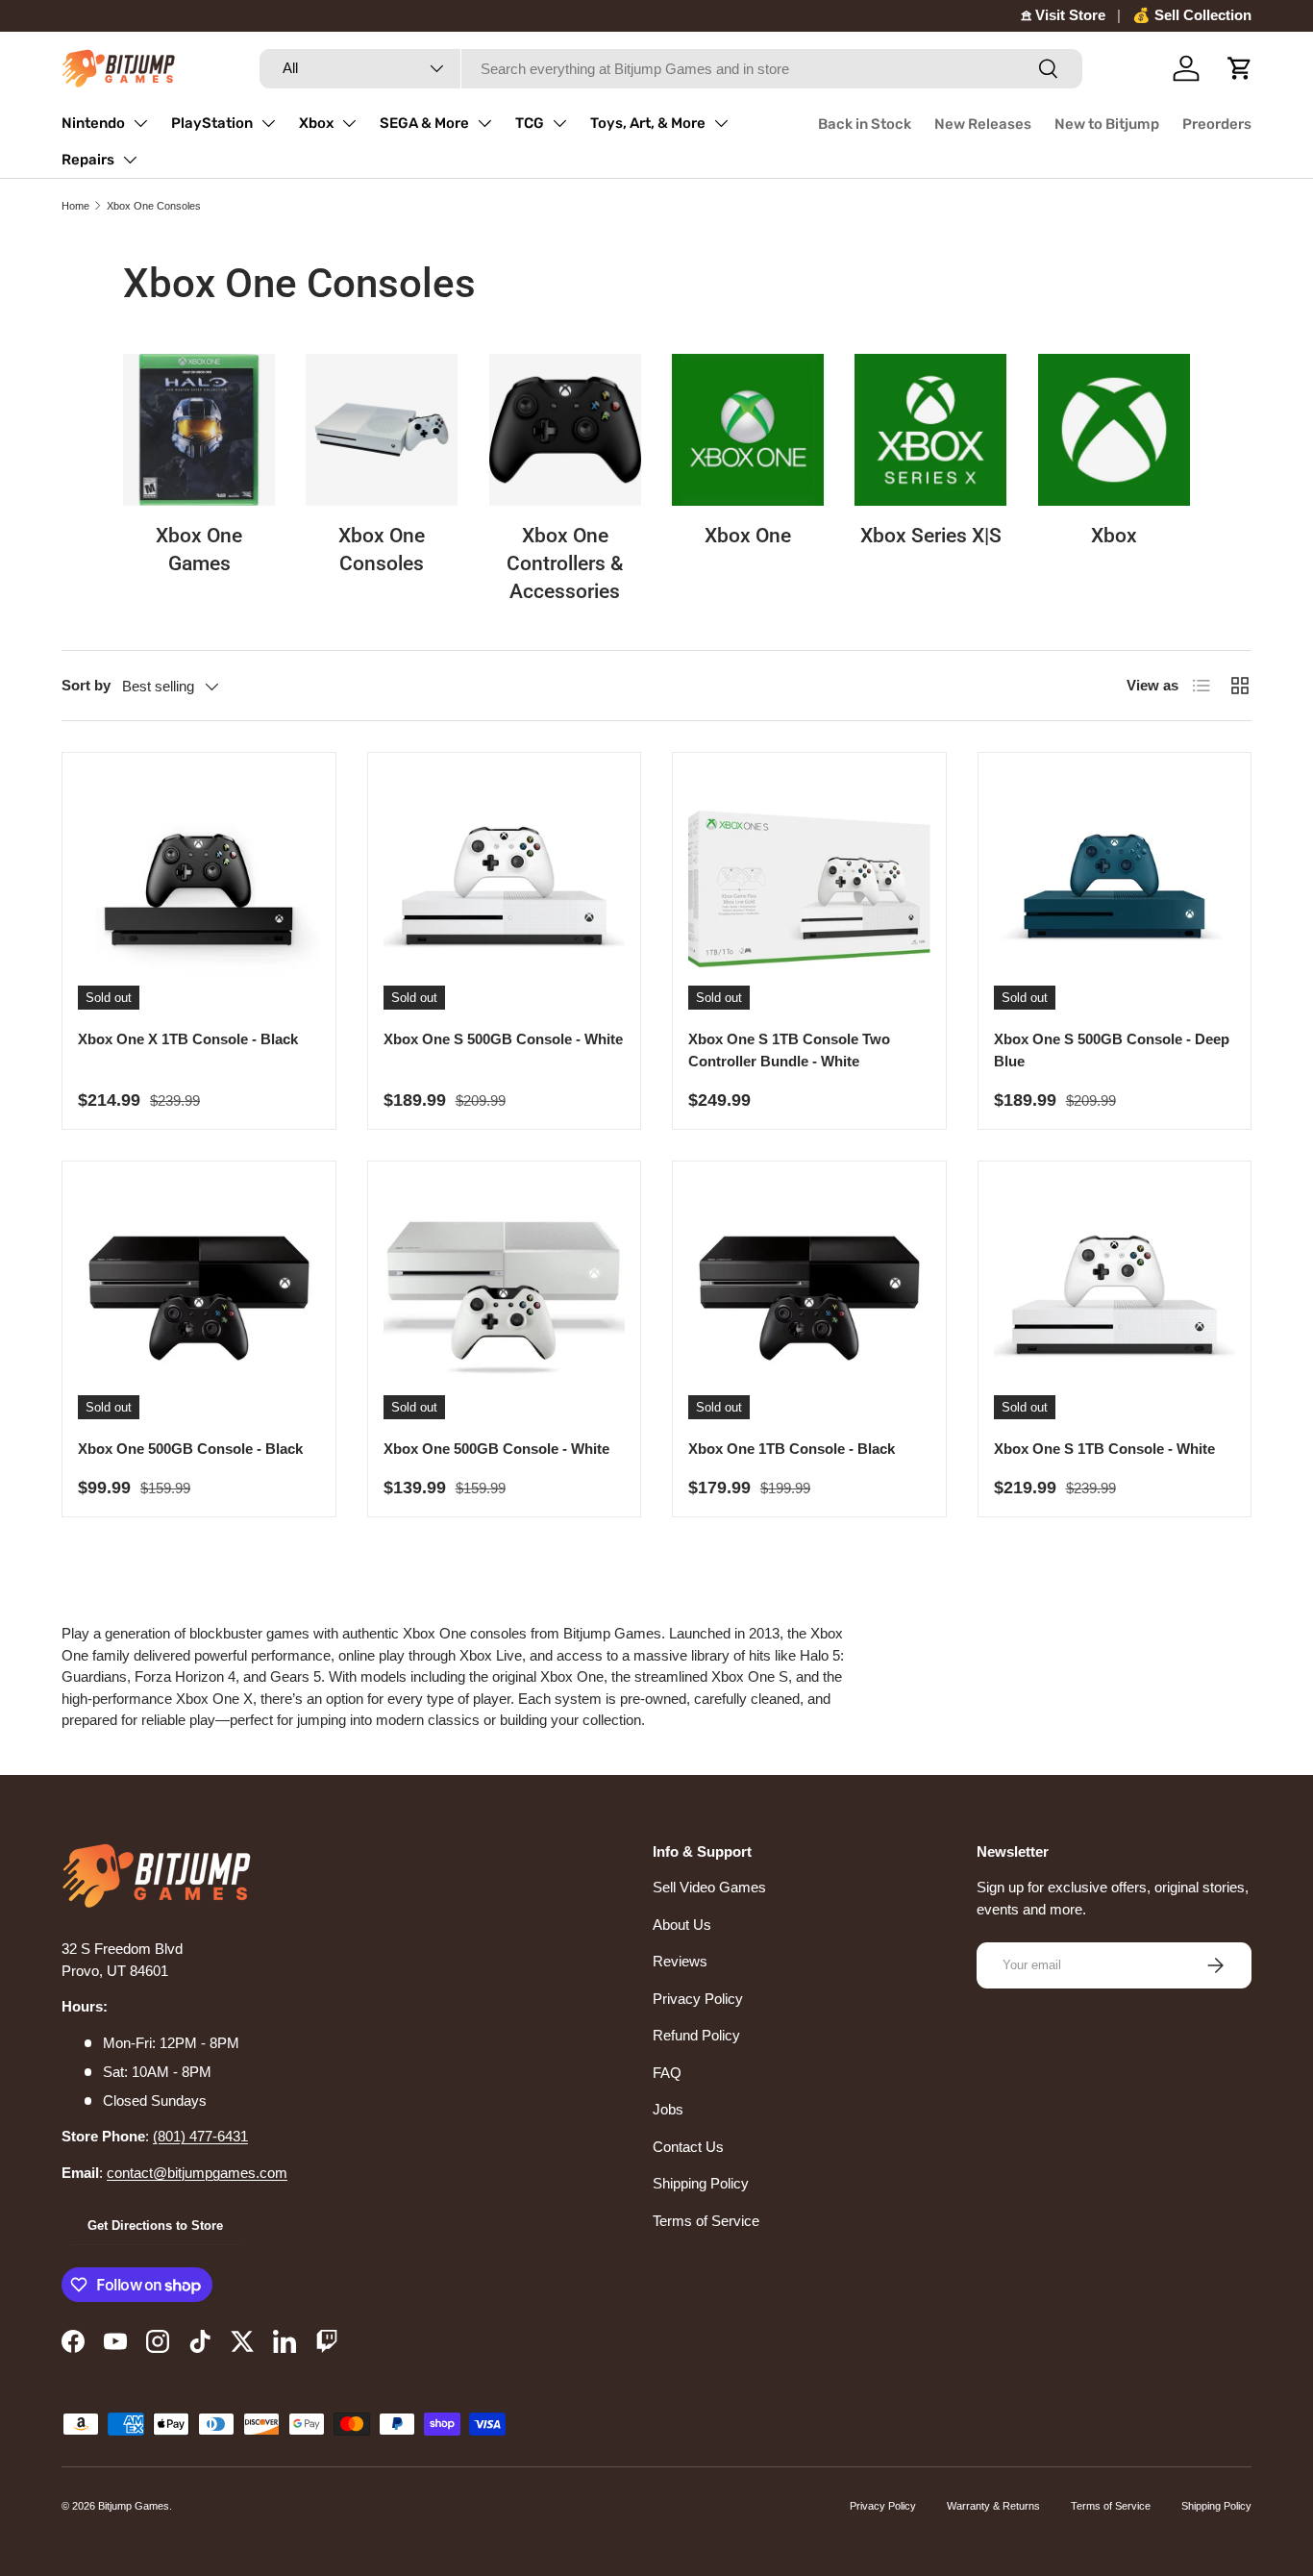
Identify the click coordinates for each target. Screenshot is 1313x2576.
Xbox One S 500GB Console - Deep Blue (1112, 1050)
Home (75, 206)
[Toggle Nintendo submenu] (140, 123)
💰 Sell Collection (1192, 15)
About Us (682, 1925)
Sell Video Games (709, 1887)
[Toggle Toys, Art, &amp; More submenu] (721, 123)
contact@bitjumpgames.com (197, 2173)
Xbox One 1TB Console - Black (792, 1449)
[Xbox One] (748, 430)
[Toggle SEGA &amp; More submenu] (484, 123)
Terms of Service (706, 2221)
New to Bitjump (1107, 124)
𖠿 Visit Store (1063, 15)
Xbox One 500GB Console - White (496, 1449)
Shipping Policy (701, 2183)
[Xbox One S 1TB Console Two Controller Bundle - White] (809, 889)
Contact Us (688, 2147)
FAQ (667, 2073)
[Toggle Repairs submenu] (130, 160)
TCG (530, 123)
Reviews (680, 1961)
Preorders (1217, 124)
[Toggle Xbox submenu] (349, 123)
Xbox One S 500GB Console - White (503, 1039)
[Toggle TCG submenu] (559, 123)
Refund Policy (696, 2035)
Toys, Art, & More (648, 123)
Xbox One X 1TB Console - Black (188, 1039)
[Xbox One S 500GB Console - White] (505, 889)
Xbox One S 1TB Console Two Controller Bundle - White (789, 1050)
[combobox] (671, 69)
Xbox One (748, 536)
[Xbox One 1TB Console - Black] (809, 1298)
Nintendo (93, 123)
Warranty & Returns (993, 2506)
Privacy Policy (698, 1999)
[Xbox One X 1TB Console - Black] (199, 889)
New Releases (983, 124)
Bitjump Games (134, 2506)
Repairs (88, 160)
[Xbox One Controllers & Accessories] (565, 430)
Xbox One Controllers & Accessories (565, 563)
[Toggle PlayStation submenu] (268, 123)
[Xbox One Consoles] (382, 430)
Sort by (86, 685)
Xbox (316, 123)
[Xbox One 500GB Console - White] (505, 1298)
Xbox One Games (199, 550)
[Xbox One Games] (199, 430)
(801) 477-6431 (200, 2136)
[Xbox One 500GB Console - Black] (199, 1298)
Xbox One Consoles (154, 206)
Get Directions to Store (155, 2226)
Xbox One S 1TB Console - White (1104, 1449)
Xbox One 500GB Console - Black (190, 1449)
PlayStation (212, 123)
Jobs (668, 2109)
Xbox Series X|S (931, 536)
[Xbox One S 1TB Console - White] (1115, 1298)
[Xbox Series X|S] (930, 430)
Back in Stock (865, 124)
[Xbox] (1114, 430)
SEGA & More (424, 123)
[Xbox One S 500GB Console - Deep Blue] (1115, 889)
